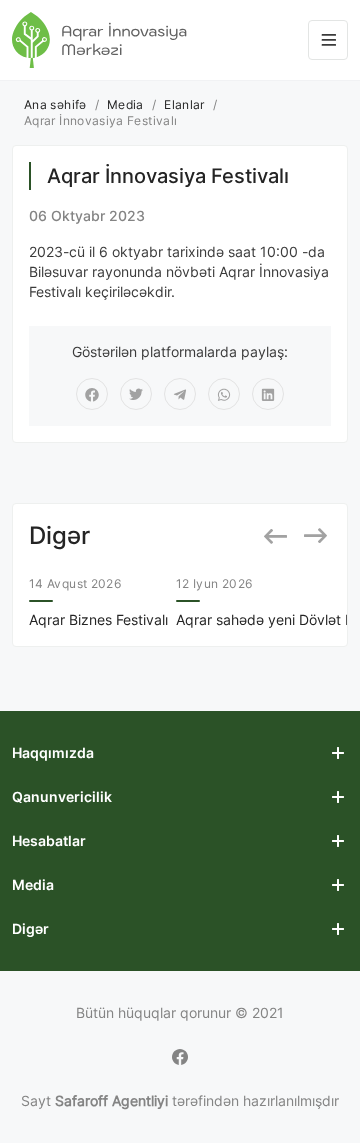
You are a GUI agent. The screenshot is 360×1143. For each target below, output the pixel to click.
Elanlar (184, 104)
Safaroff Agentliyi (111, 1100)
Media (125, 104)
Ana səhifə (55, 104)
